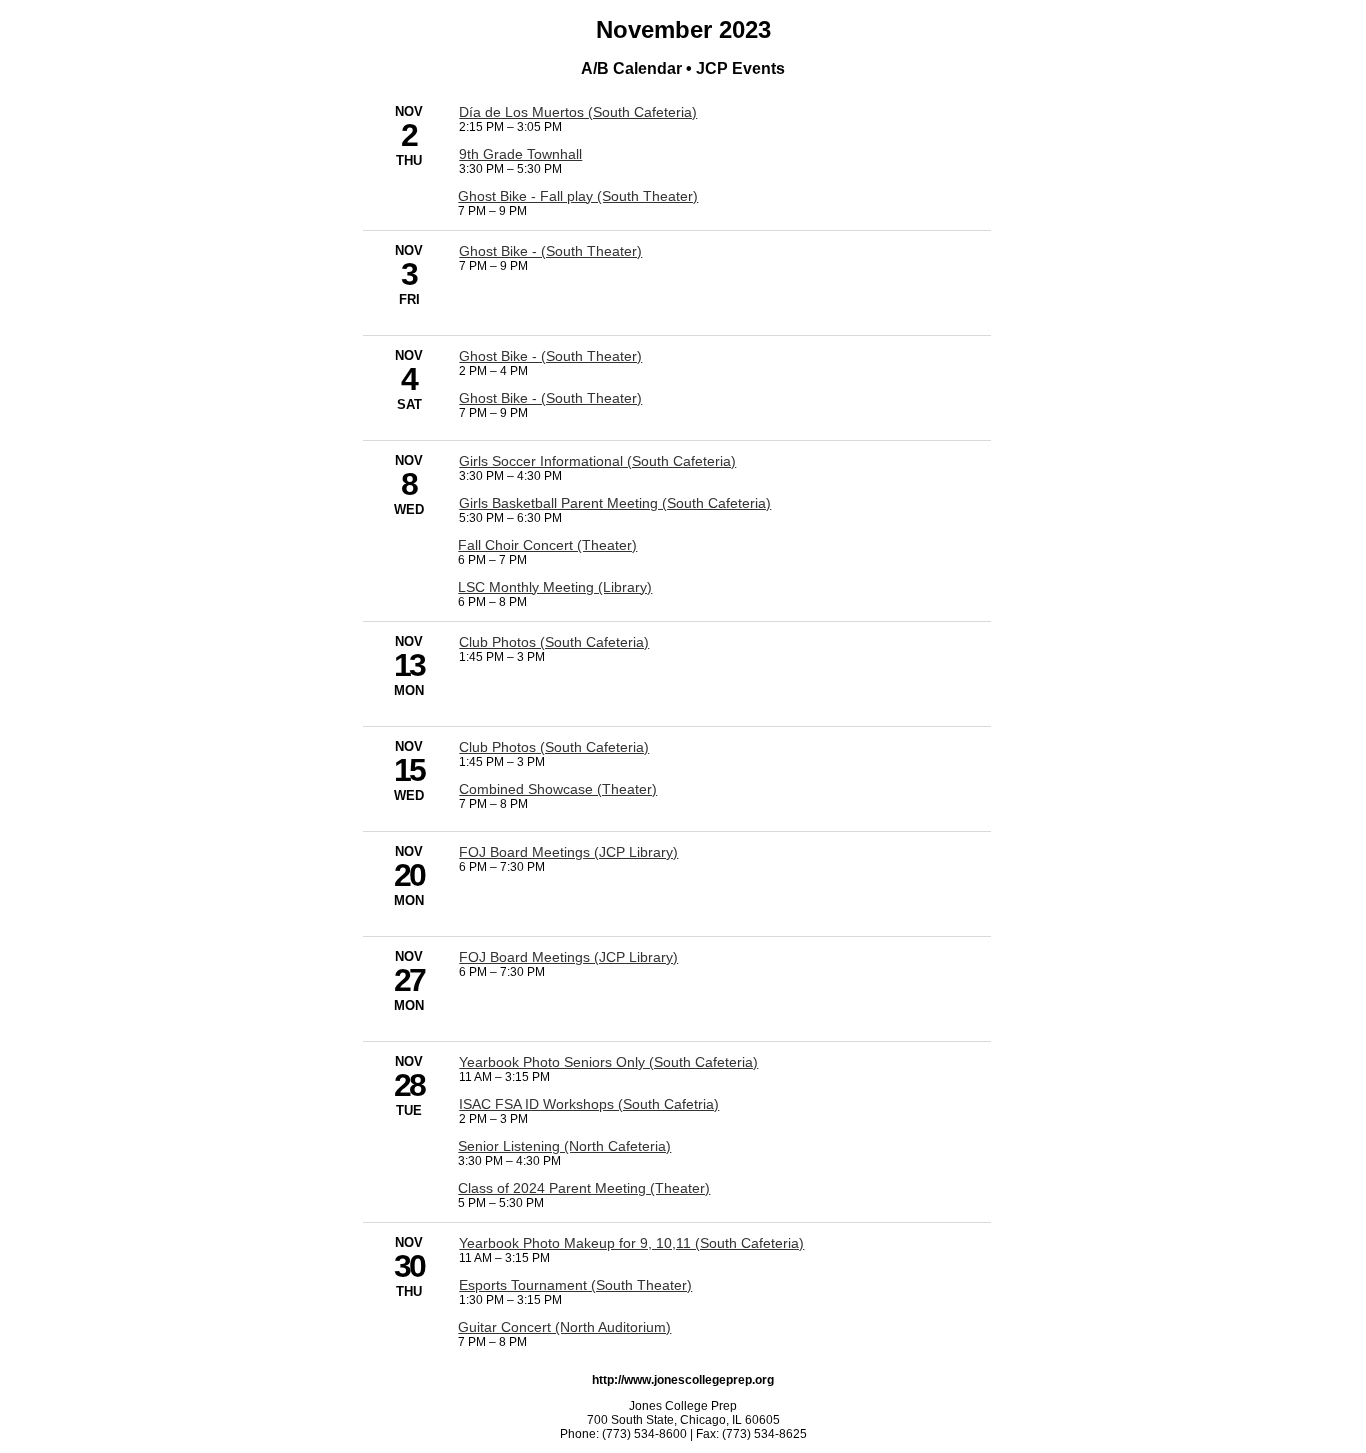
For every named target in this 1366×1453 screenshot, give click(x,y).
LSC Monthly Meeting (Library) (555, 587)
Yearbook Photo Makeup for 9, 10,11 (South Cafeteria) (631, 1243)
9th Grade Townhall (520, 154)
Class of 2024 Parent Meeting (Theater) (584, 1188)
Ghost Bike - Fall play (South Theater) (578, 196)
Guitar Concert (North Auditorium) (564, 1327)
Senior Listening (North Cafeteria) (564, 1146)
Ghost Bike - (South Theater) (550, 251)
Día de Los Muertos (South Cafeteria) (578, 112)
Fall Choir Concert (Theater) (547, 545)
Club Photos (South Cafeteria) (554, 642)
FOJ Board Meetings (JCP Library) (568, 852)
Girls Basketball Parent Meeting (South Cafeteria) (615, 503)
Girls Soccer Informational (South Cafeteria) (597, 461)
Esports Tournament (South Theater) (575, 1285)
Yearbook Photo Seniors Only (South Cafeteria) (608, 1062)
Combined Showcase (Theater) (558, 789)
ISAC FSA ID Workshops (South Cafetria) (589, 1104)
